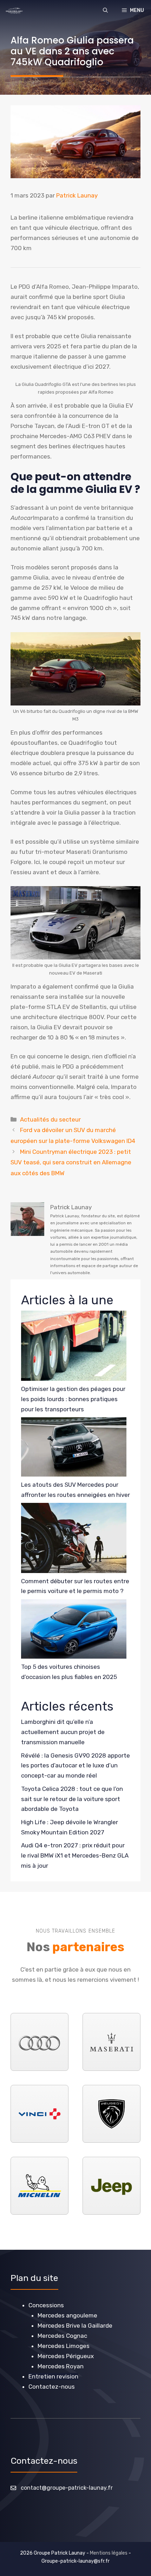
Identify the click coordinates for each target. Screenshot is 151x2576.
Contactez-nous (52, 2387)
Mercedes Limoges (64, 2346)
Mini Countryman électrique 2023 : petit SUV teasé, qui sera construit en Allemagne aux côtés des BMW (71, 1162)
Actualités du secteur (50, 1119)
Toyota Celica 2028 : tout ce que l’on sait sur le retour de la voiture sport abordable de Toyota (72, 1799)
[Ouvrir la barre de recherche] (105, 11)
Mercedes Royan (61, 2366)
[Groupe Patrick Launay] (14, 11)
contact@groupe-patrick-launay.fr (67, 2488)
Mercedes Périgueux (66, 2356)
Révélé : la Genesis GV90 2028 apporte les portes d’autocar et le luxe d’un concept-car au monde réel (75, 1766)
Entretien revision (53, 2376)
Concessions (46, 2305)
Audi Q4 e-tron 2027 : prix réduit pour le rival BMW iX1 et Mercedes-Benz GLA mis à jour (75, 1855)
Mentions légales (109, 2553)
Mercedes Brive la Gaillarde (75, 2326)
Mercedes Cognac (62, 2336)
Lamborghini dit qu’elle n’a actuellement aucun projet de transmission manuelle (63, 1732)
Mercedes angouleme (67, 2315)
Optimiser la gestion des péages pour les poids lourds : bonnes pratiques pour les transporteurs (73, 1399)
